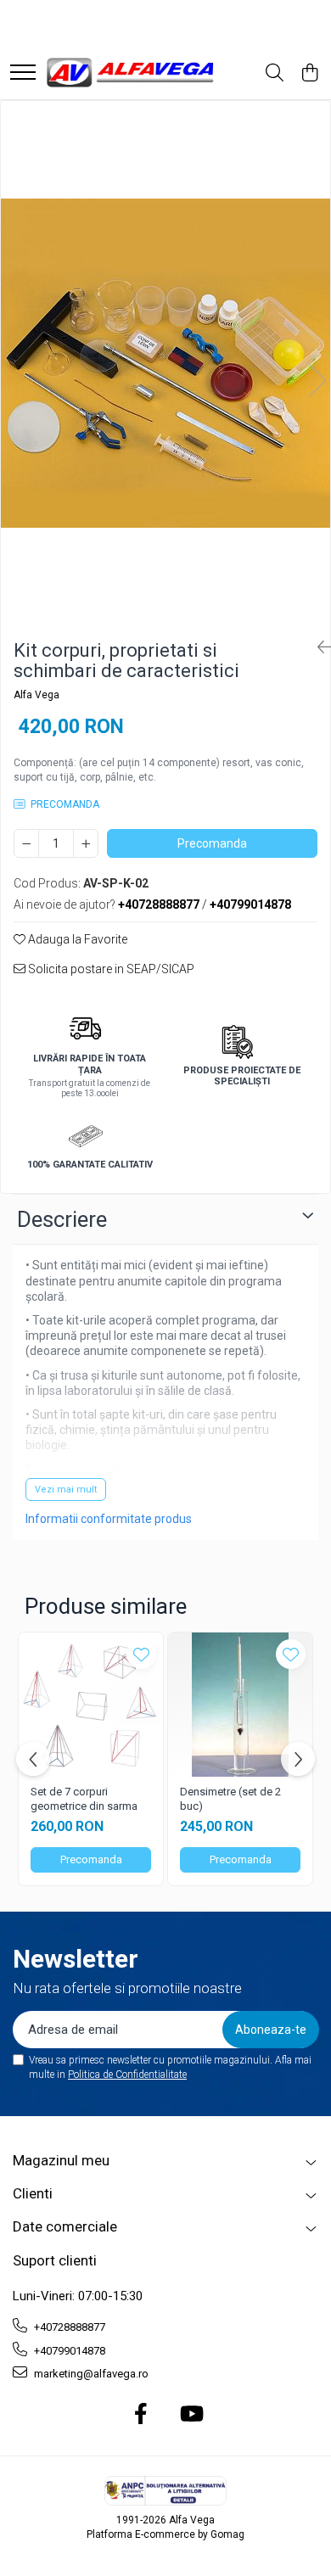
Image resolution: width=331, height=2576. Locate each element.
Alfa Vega (36, 695)
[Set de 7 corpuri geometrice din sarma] (91, 1705)
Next (317, 381)
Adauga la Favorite (76, 939)
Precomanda (212, 843)
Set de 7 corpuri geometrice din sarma (84, 1799)
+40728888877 (68, 2327)
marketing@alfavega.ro (90, 2374)
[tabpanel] (165, 363)
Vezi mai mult (66, 1490)
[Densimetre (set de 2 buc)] (240, 1705)
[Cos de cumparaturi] (309, 74)
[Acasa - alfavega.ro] (132, 73)
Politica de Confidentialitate (127, 2075)
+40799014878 (68, 2351)
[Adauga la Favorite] (141, 1654)
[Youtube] (191, 2415)
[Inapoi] (317, 647)
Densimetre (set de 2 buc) (230, 1799)
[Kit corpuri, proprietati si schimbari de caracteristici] (165, 363)
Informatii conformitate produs (109, 1519)
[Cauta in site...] (275, 74)
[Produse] (23, 73)
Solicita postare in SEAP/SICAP (110, 969)
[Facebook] (141, 2415)
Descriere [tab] (62, 1219)
